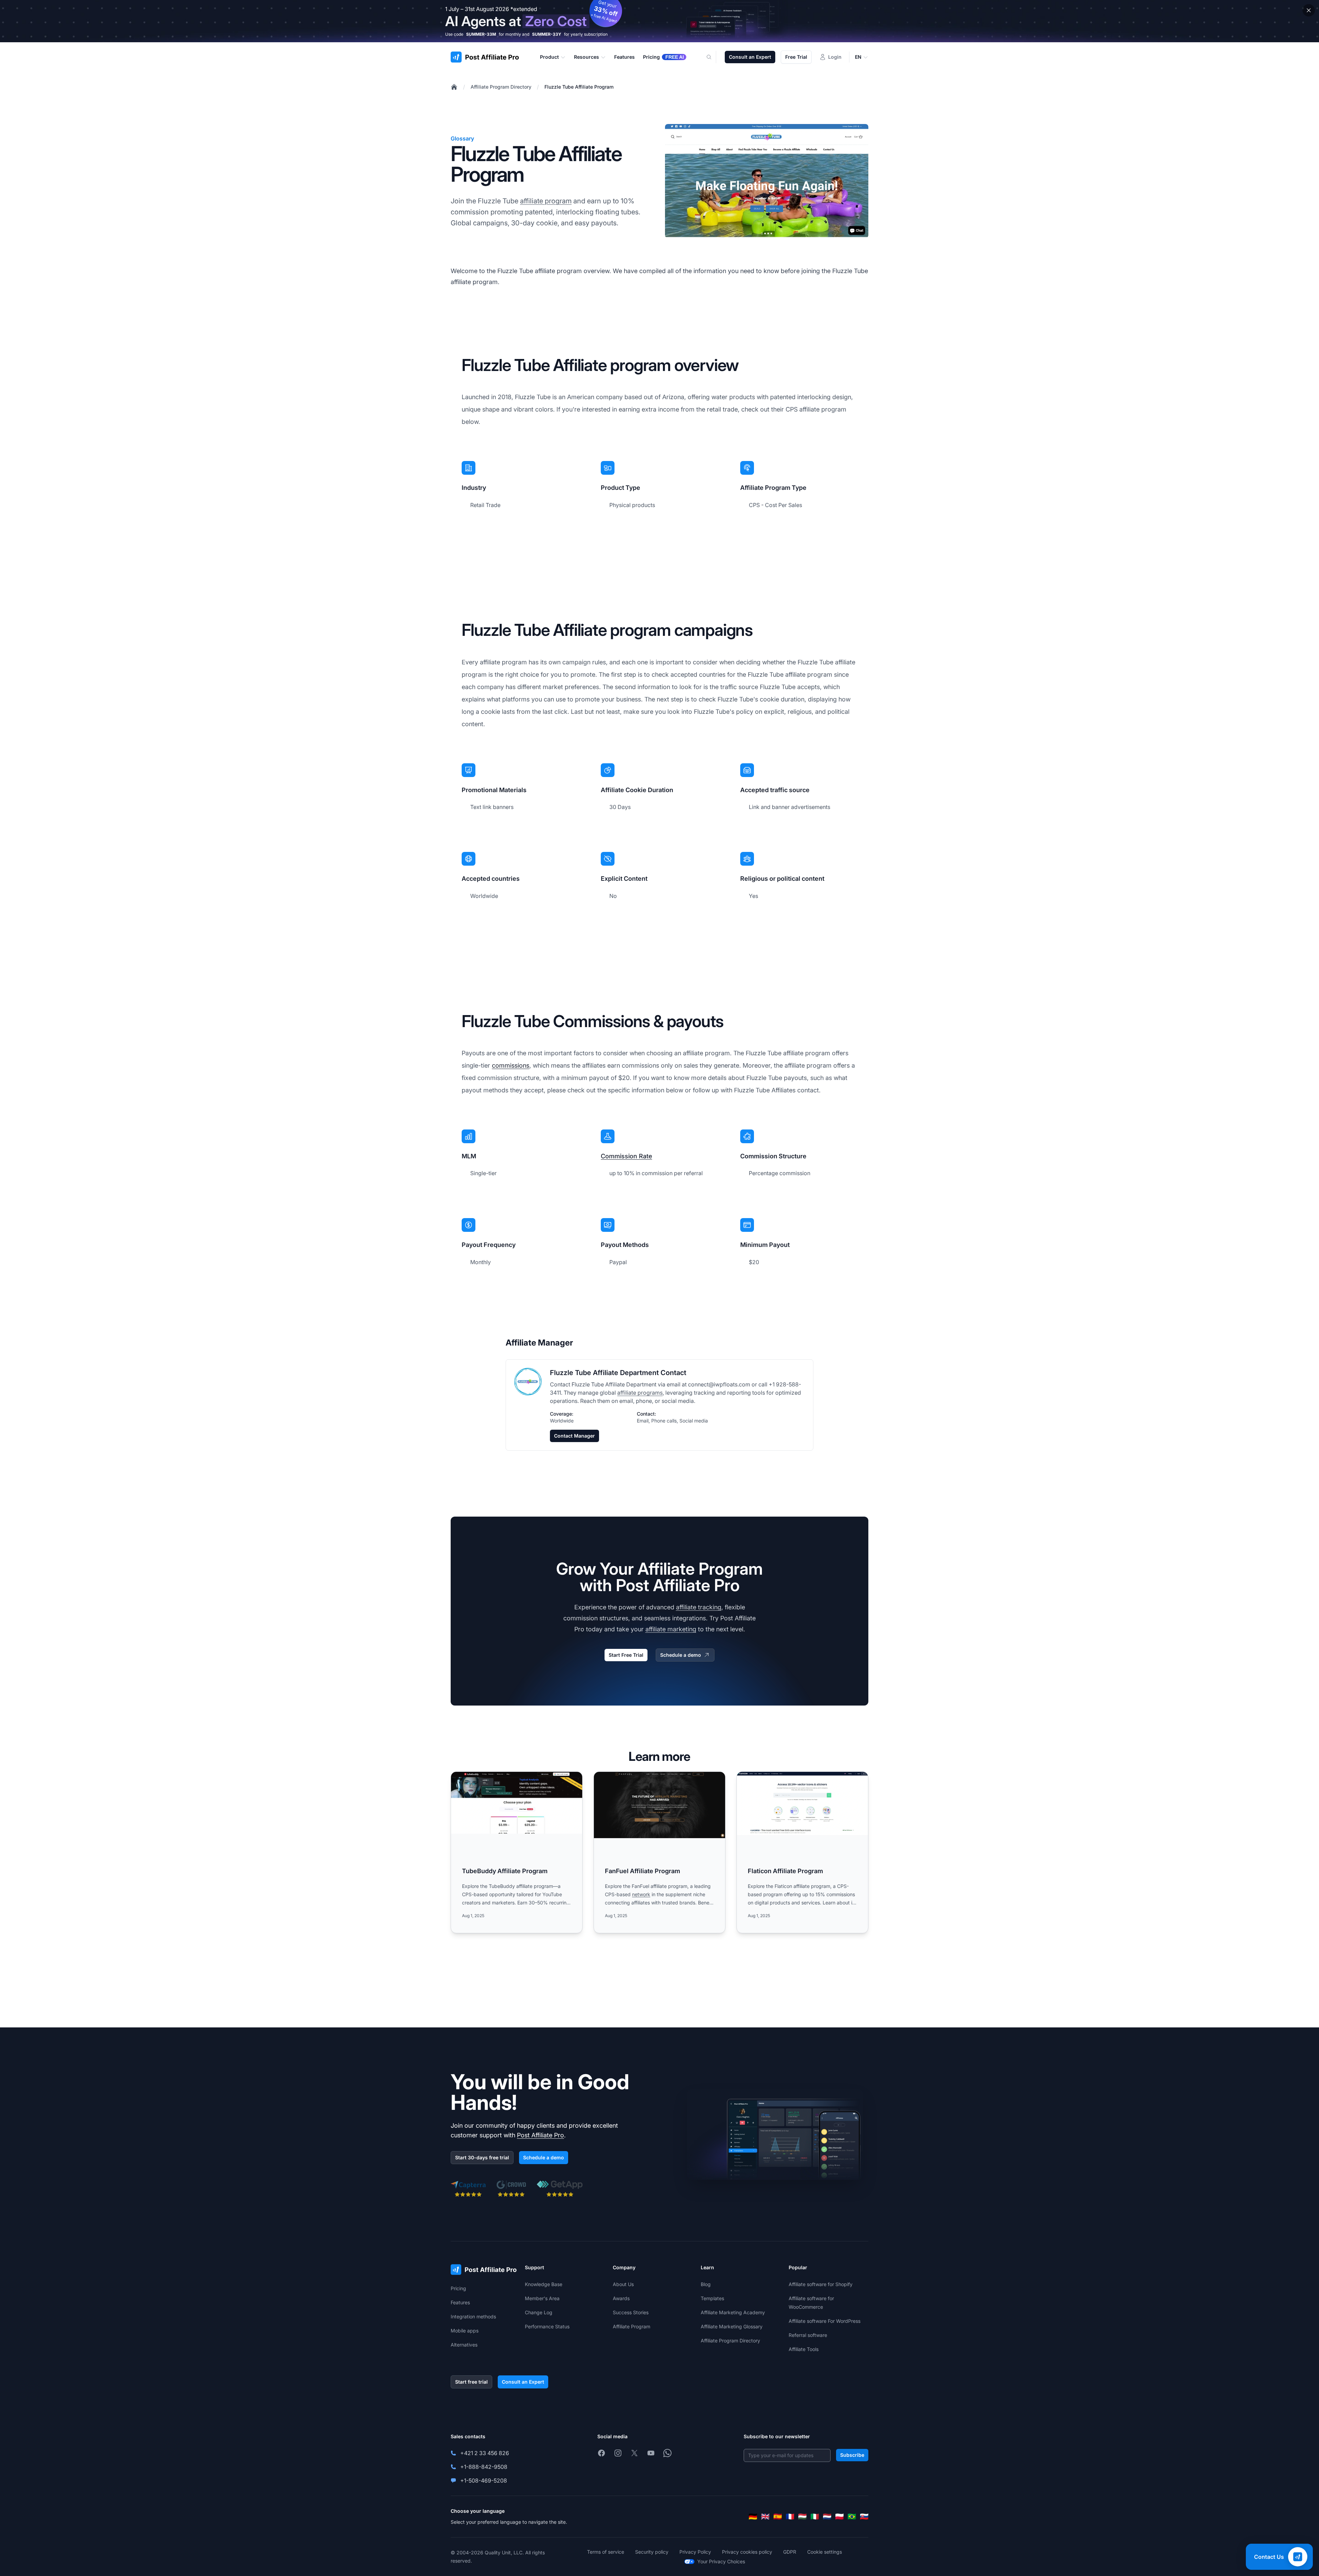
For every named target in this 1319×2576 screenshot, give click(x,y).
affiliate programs (640, 1393)
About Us (623, 2284)
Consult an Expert (750, 57)
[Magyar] (802, 2517)
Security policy (652, 2552)
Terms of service (606, 2552)
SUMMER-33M (481, 34)
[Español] (778, 2517)
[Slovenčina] (864, 2517)
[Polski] (839, 2517)
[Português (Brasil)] (852, 2517)
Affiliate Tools (804, 2349)
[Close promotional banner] (1309, 10)
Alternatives (464, 2345)
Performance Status (547, 2326)
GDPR (790, 2552)
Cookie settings (825, 2552)
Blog (706, 2284)
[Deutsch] (753, 2517)
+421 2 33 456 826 (485, 2453)
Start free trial (471, 2382)
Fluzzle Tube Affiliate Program (579, 87)
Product (549, 57)
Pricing (458, 2288)
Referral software (808, 2335)
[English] (765, 2517)
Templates (712, 2298)
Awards (621, 2298)
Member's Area (542, 2298)
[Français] (790, 2517)
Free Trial (796, 57)
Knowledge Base (544, 2284)
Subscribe (852, 2455)
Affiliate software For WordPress (825, 2321)
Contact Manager (574, 1436)
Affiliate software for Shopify (821, 2284)
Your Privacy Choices (721, 2561)
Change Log (539, 2312)
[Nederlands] (827, 2517)
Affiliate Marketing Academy (733, 2312)
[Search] (713, 57)
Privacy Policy (695, 2552)
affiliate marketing (671, 1629)
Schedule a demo (681, 1655)
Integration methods (473, 2316)
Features (460, 2302)
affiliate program (546, 201)
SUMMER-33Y (547, 34)
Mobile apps (465, 2331)
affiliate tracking (699, 1607)
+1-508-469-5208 (484, 2481)
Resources (587, 57)
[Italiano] (815, 2517)
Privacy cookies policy (747, 2552)
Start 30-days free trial (482, 2157)
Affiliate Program (632, 2326)
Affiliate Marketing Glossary (732, 2326)
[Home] (454, 87)
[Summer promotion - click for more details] (659, 21)
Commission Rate (626, 1156)
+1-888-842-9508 (484, 2467)
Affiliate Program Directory (501, 87)
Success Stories (631, 2312)
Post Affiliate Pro (540, 2135)
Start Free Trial (626, 1655)
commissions (511, 1065)
